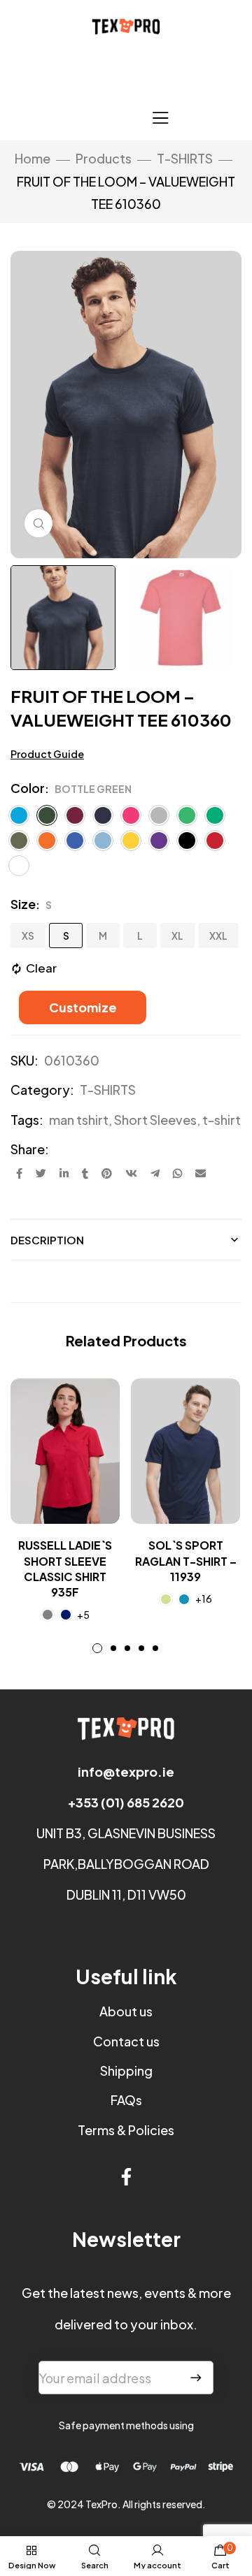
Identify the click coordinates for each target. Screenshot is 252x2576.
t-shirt (222, 1120)
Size (23, 904)
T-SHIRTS (185, 158)
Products (104, 158)
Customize (83, 1007)
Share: (30, 1149)
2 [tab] (113, 1648)
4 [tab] (141, 1648)
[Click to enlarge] (38, 523)
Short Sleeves (155, 1120)
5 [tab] (155, 1648)
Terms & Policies (126, 2130)
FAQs (126, 2100)
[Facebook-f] (126, 2176)
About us (126, 2011)
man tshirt (79, 1120)
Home (33, 158)
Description (47, 1240)
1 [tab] (97, 1648)
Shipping (126, 2071)
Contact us (126, 2041)
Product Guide (47, 754)
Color (28, 788)
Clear (41, 968)
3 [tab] (127, 1648)
